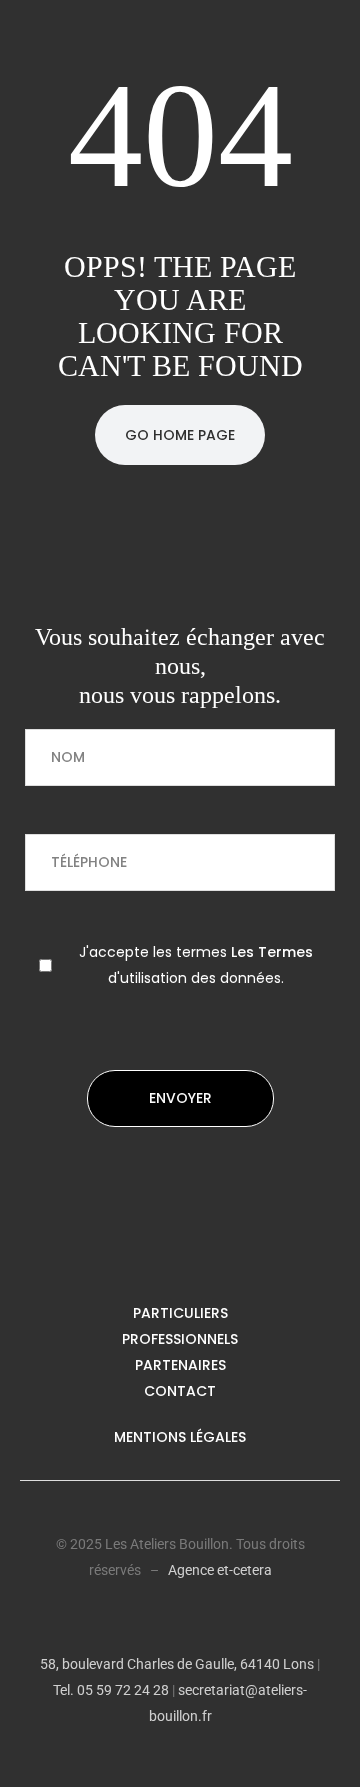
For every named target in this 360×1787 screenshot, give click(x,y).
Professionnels (180, 1339)
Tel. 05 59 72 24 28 (111, 1690)
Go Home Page (180, 435)
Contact (180, 1391)
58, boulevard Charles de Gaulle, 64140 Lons (177, 1664)
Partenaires (180, 1365)
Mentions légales (180, 1437)
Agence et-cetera (220, 1570)
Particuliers (180, 1313)
